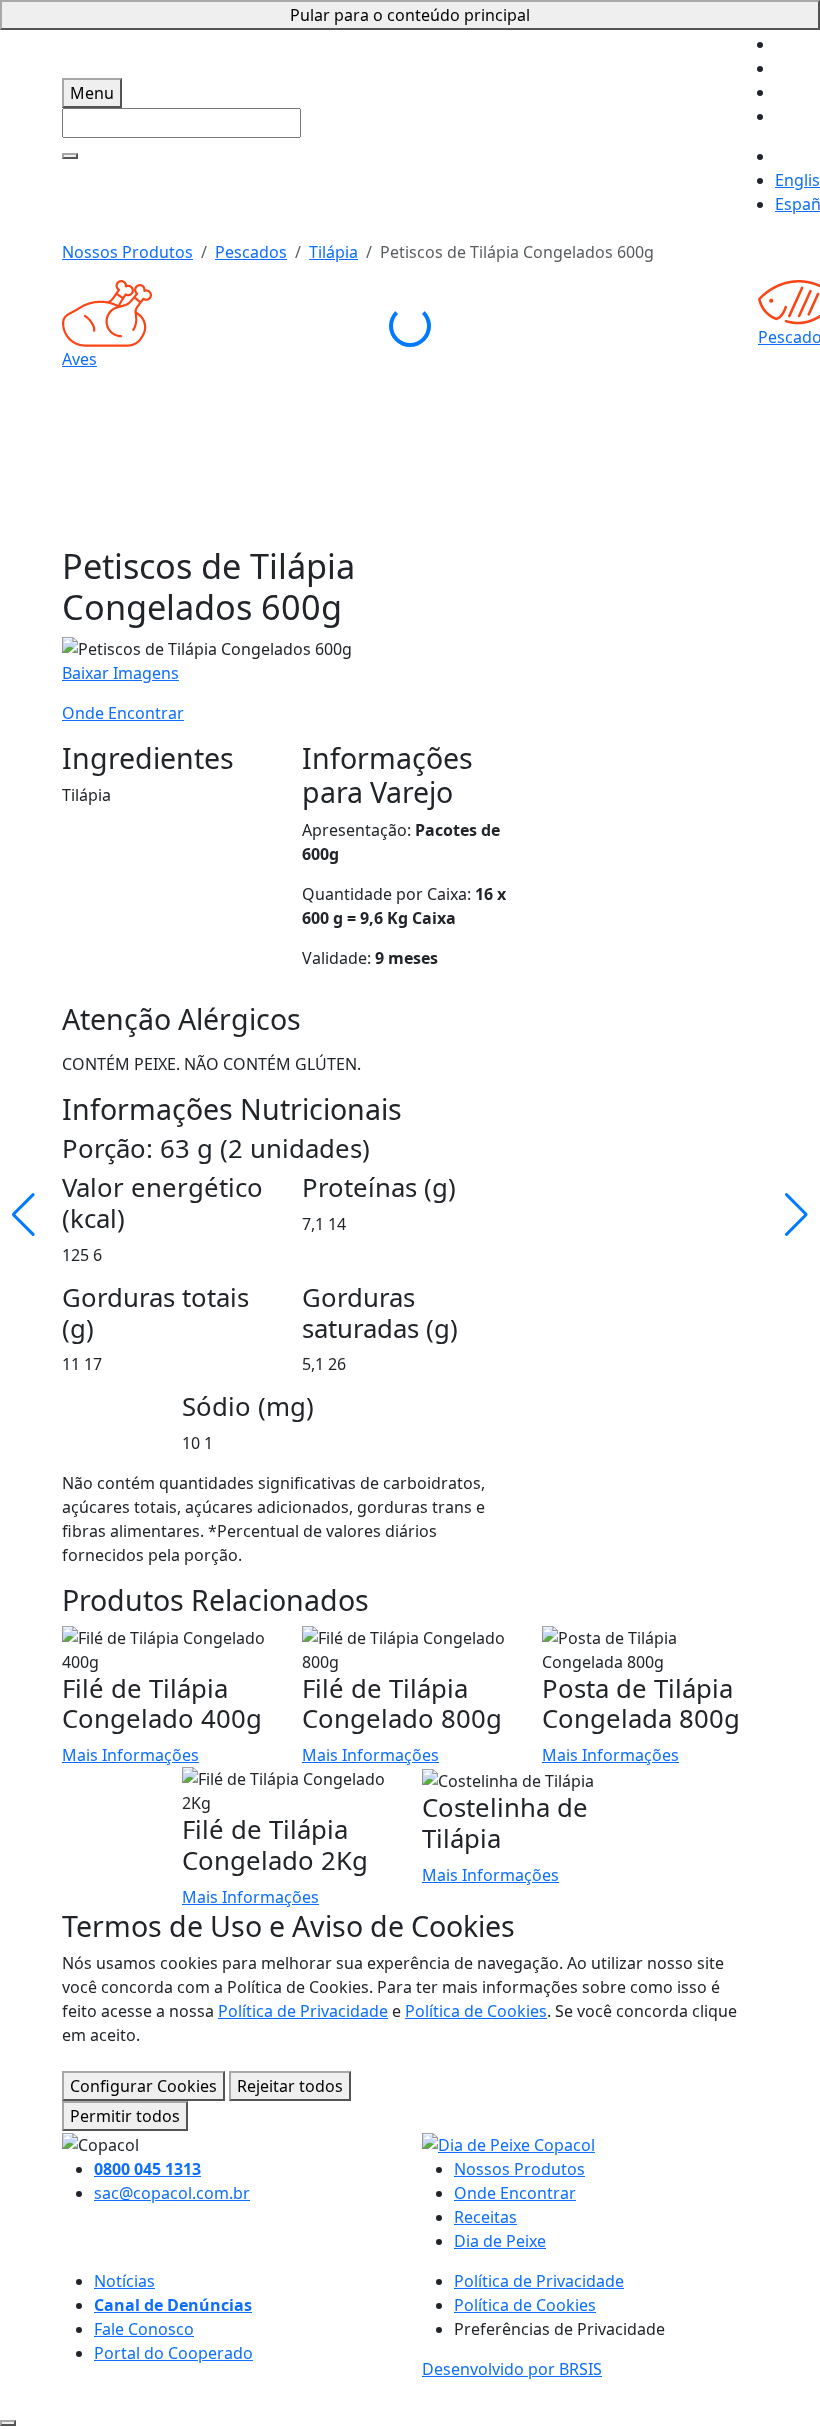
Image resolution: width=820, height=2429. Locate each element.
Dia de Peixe (500, 2241)
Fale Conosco (144, 2329)
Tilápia (333, 252)
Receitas (485, 2217)
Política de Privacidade (303, 2011)
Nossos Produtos (127, 252)
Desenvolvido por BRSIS (512, 2369)
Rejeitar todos (290, 2086)
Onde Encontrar (123, 713)
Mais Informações (130, 1755)
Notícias (124, 2281)
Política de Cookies (476, 2011)
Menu (92, 93)
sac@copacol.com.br (172, 2193)
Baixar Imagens (120, 673)
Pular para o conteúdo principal (410, 15)
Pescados (251, 252)
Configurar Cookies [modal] (143, 2086)
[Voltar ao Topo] (8, 2423)
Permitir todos (125, 2116)
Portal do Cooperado (173, 2353)
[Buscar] (70, 156)
